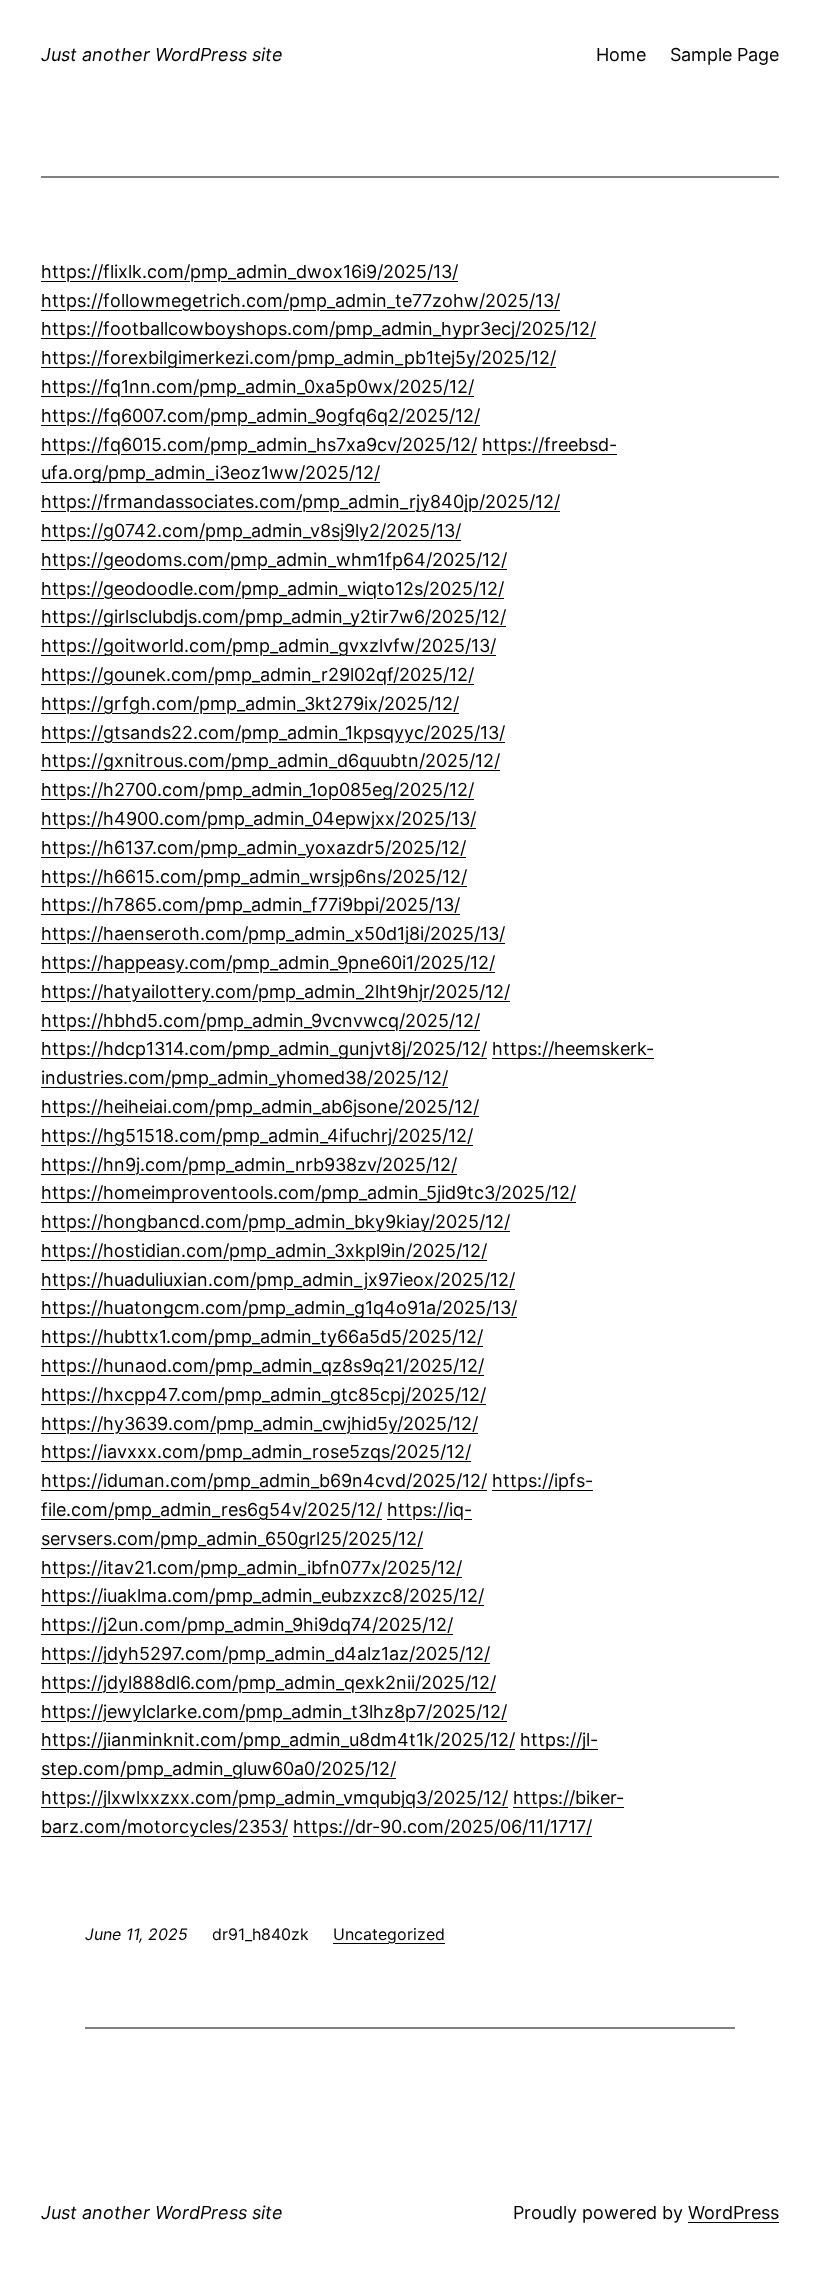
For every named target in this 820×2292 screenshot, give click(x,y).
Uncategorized (389, 1934)
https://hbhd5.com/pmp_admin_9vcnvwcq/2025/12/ (260, 1020)
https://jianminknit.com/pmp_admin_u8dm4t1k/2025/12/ (278, 1739)
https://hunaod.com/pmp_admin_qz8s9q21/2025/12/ (262, 1365)
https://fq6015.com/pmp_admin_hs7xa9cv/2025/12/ (259, 444)
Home (621, 54)
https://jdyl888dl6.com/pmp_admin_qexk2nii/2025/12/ (268, 1682)
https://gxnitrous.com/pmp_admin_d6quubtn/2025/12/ (270, 760)
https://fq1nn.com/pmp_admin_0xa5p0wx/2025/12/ (257, 386)
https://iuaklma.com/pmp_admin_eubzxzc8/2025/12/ (262, 1595)
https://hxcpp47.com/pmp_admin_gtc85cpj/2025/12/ (263, 1394)
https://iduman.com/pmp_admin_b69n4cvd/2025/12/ (264, 1480)
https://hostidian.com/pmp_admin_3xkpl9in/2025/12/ (264, 1250)
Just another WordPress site (162, 54)
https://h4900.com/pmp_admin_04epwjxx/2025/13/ (258, 818)
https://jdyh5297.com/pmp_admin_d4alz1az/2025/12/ (265, 1653)
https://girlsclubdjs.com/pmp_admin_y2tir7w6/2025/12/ (273, 616)
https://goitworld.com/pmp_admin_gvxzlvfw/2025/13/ (268, 645)
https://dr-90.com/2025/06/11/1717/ (442, 1826)
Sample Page (724, 54)
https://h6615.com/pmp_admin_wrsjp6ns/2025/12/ (254, 876)
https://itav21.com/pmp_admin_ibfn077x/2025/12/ (251, 1567)
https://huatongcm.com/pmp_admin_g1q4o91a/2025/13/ (279, 1307)
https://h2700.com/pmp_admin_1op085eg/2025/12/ (257, 789)
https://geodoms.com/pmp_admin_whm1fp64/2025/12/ (274, 559)
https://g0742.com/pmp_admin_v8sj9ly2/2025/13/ (251, 530)
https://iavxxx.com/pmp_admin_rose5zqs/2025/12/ (256, 1451)
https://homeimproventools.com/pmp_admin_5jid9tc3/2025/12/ (308, 1192)
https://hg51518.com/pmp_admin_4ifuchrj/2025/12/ (257, 1135)
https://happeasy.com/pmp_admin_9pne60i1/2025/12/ (268, 962)
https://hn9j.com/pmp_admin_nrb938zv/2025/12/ (249, 1164)
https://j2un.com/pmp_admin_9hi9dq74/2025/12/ (247, 1624)
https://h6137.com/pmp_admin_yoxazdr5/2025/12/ (253, 847)
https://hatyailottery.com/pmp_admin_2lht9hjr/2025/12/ (275, 991)
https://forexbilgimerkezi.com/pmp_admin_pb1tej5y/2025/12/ (298, 357)
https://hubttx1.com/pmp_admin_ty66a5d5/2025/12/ (262, 1336)
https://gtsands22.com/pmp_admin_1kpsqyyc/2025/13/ (273, 732)
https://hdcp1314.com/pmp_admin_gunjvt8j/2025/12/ (264, 1048)
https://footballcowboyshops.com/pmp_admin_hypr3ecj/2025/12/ (318, 328)
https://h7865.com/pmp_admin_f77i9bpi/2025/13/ (250, 904)
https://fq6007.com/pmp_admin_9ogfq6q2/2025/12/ (260, 415)
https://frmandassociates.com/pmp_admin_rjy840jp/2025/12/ (300, 501)
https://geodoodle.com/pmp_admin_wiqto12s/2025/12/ (272, 588)
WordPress (733, 2212)
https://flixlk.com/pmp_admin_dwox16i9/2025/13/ (249, 271)
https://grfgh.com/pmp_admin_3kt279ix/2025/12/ (250, 703)
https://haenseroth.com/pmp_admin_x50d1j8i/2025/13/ (273, 933)
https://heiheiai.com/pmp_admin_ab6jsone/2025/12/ (260, 1106)
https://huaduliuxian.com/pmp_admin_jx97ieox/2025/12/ (278, 1279)
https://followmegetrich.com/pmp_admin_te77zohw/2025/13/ (300, 300)
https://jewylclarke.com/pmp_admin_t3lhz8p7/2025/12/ (274, 1711)
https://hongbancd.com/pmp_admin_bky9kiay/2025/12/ (275, 1221)
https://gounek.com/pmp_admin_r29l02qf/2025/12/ (257, 674)
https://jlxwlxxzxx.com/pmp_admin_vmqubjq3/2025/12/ (274, 1797)
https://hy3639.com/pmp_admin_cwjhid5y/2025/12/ (259, 1423)
